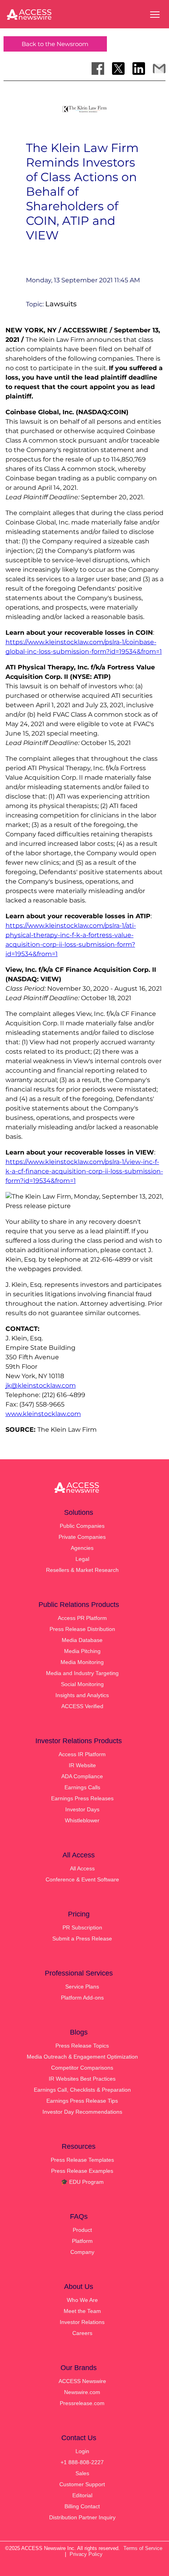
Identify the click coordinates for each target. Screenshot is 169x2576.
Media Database (82, 1640)
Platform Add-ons (82, 1998)
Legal (82, 1559)
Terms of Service (143, 2548)
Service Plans (82, 1987)
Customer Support (82, 2484)
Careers (82, 2333)
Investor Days (82, 1809)
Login (82, 2451)
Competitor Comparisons (82, 2068)
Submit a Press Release (82, 1938)
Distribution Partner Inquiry (82, 2517)
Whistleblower (82, 1820)
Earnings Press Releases (82, 1798)
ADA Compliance (82, 1776)
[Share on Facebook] (98, 69)
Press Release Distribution (82, 1629)
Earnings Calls (82, 1787)
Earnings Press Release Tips (82, 2101)
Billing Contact (82, 2506)
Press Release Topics (82, 2046)
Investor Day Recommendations (82, 2112)
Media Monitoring (82, 1662)
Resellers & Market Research (82, 1570)
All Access (82, 1868)
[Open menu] (155, 15)
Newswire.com (82, 2392)
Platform (82, 2241)
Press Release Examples (82, 2171)
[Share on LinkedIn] (139, 69)
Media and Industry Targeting (82, 1673)
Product (82, 2230)
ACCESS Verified (82, 1706)
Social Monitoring (82, 1684)
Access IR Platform (82, 1754)
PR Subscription (82, 1927)
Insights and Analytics (82, 1695)
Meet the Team (82, 2311)
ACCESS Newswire (82, 2381)
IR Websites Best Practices (82, 2079)
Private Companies (82, 1537)
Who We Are (82, 2300)
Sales (82, 2473)
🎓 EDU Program (82, 2182)
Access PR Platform (82, 1618)
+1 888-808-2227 (82, 2462)
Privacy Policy (86, 2554)
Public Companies (82, 1526)
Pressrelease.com (82, 2403)
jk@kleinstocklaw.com (41, 1385)
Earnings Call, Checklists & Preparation (82, 2090)
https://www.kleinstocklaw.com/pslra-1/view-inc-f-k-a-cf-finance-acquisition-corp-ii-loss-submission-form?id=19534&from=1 (84, 1171)
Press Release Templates (82, 2160)
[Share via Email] (159, 69)
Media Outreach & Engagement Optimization (82, 2057)
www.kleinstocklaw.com (43, 1414)
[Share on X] (118, 69)
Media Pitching (82, 1651)
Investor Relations (82, 2322)
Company (82, 2252)
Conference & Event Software (82, 1879)
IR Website (82, 1765)
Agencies (82, 1548)
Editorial (82, 2495)
